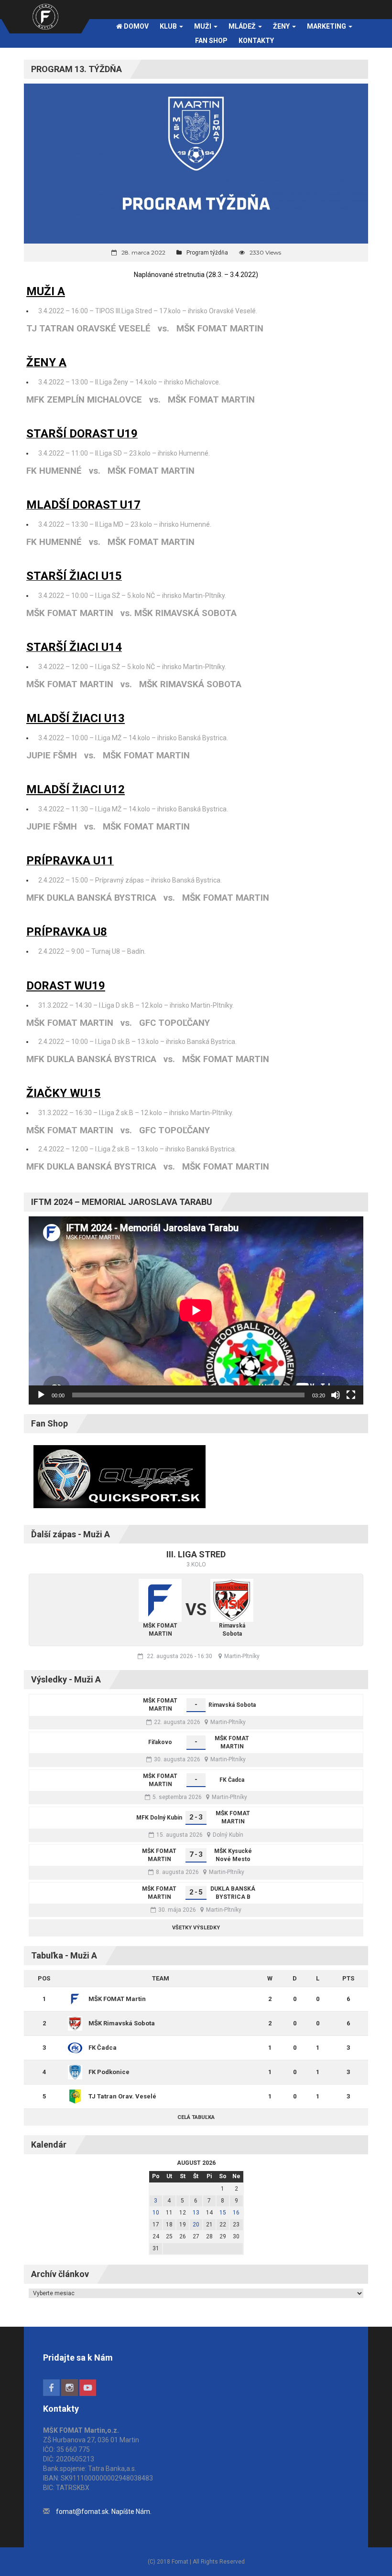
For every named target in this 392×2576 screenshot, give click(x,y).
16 (236, 2213)
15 (223, 2213)
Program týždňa (207, 253)
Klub (169, 26)
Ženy (282, 26)
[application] (196, 1310)
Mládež (243, 26)
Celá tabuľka (196, 2117)
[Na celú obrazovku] (351, 1395)
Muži (203, 26)
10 (156, 2213)
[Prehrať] (41, 1395)
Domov (136, 26)
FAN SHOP (211, 41)
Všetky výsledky (196, 1928)
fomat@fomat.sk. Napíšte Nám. (104, 2512)
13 (196, 2213)
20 (196, 2225)
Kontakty (256, 41)
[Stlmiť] (336, 1395)
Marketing (327, 26)
